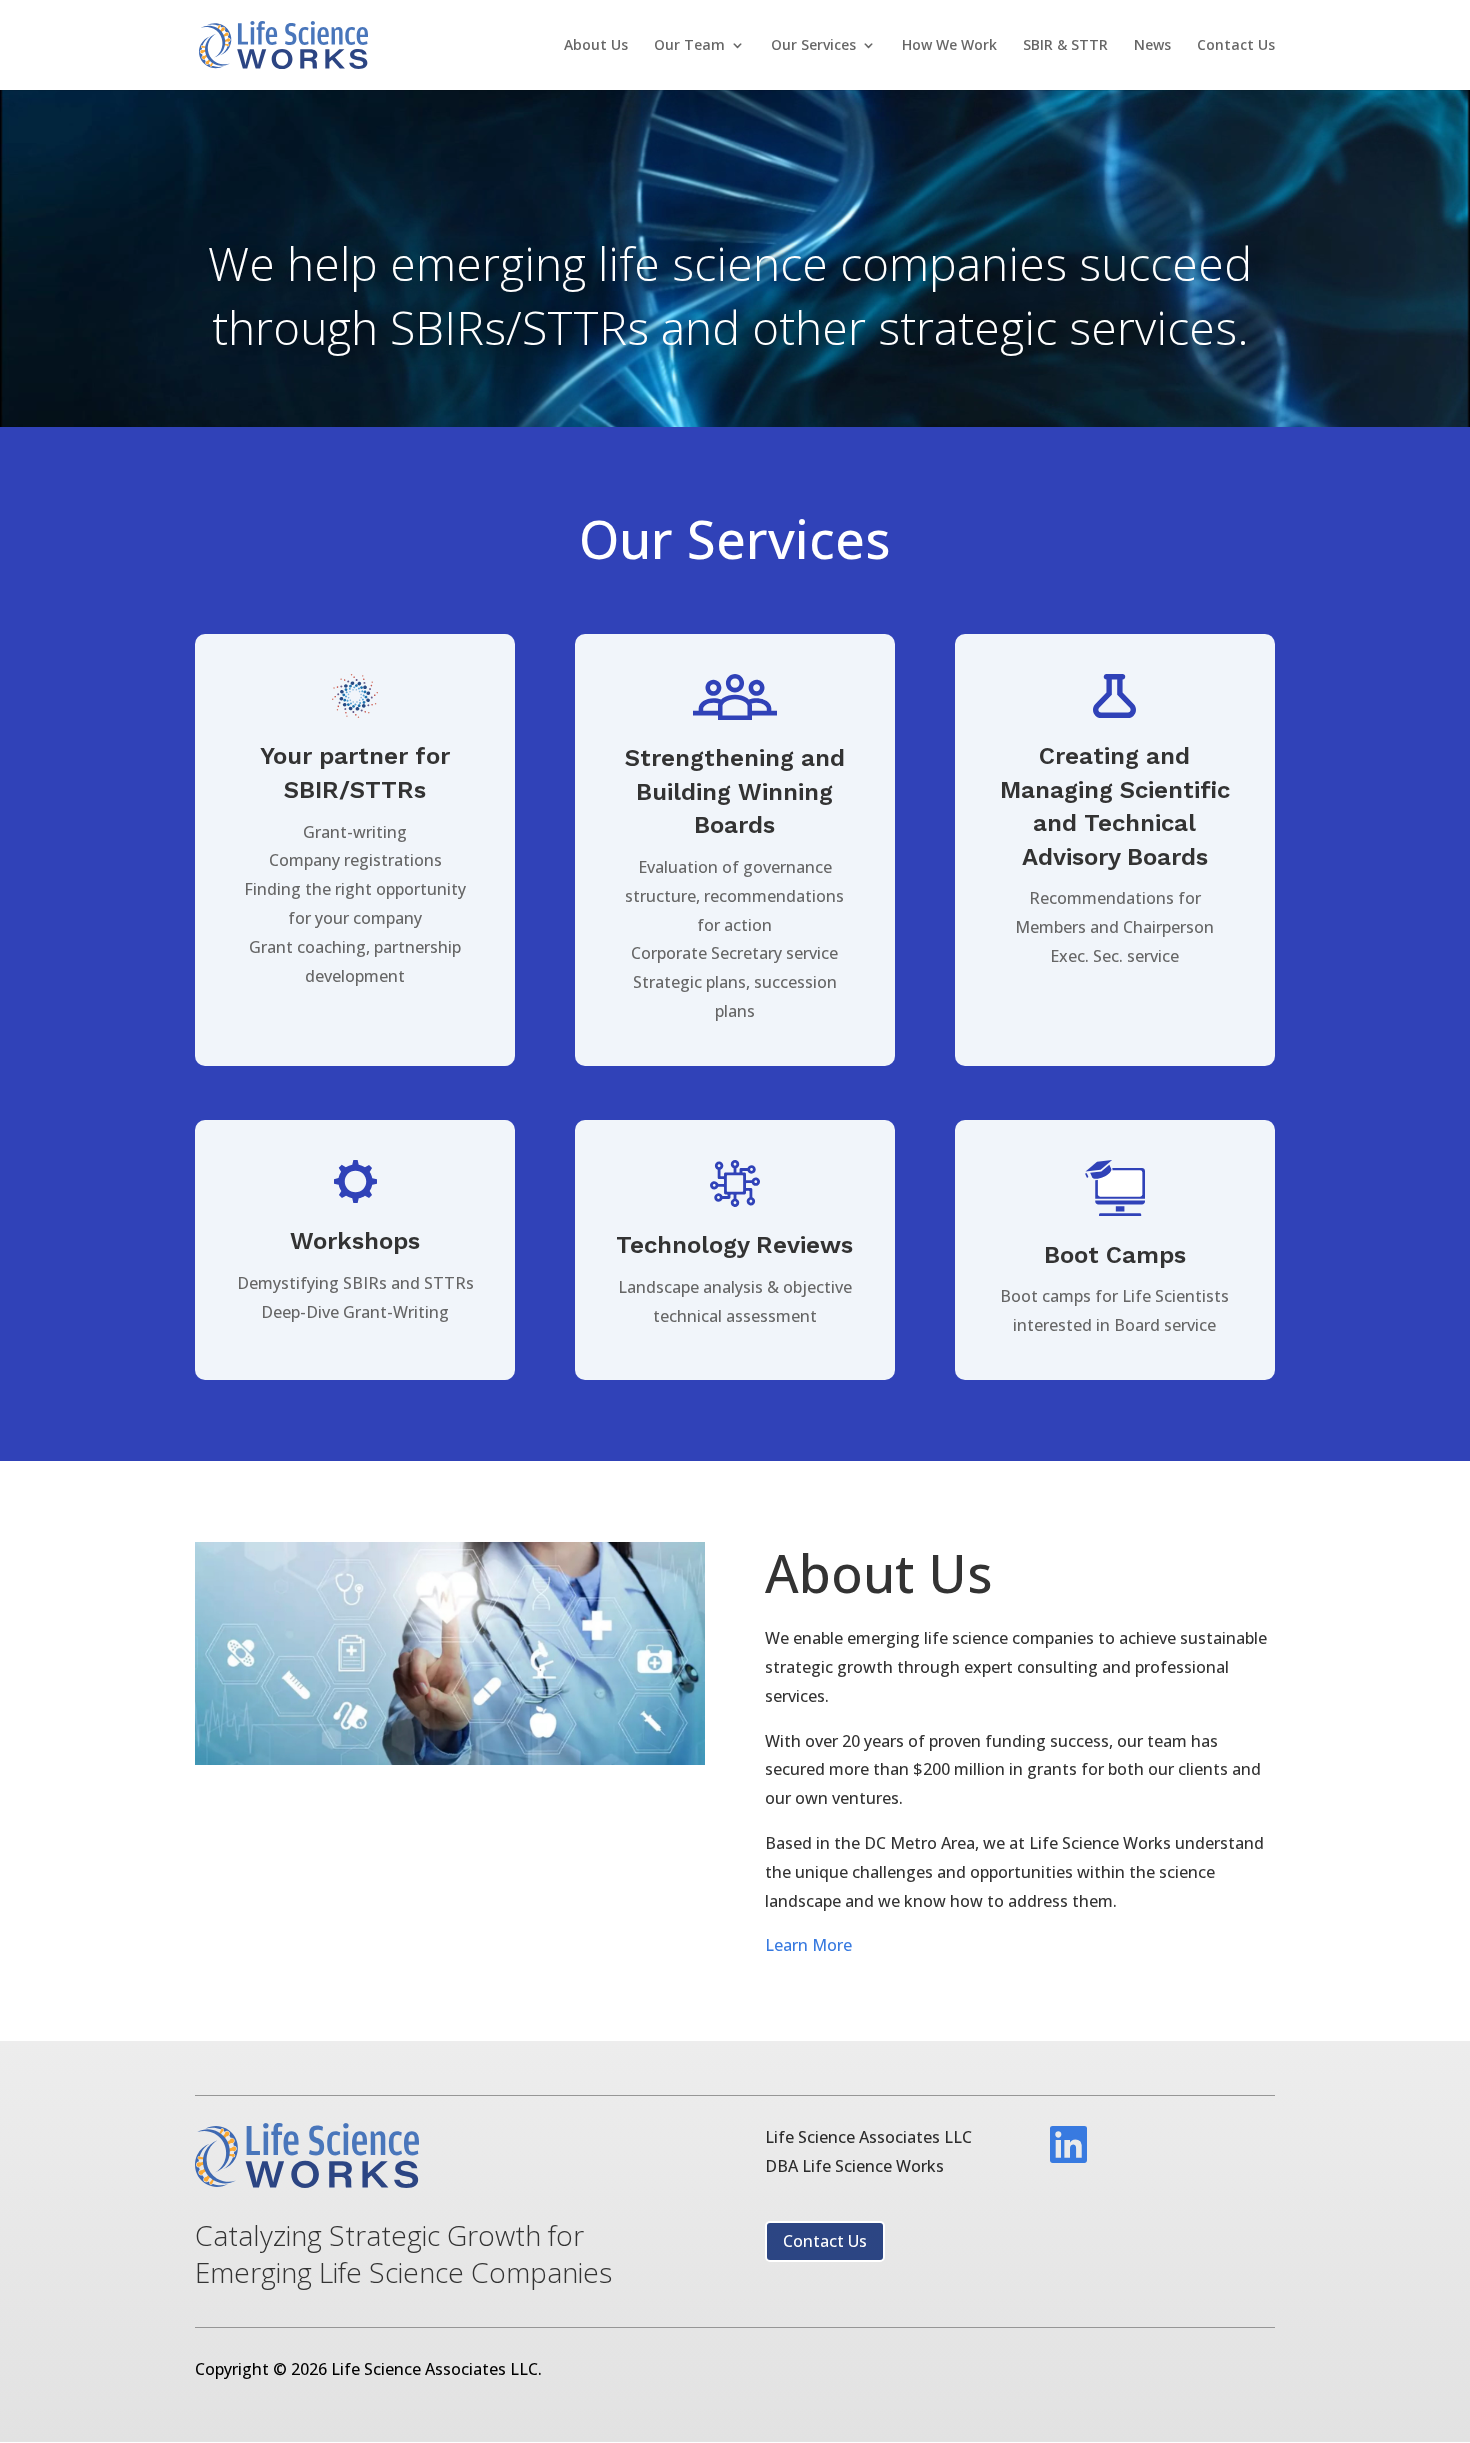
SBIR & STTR (1065, 46)
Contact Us (1236, 46)
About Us (596, 46)
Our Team (689, 46)
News (1152, 46)
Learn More (808, 1945)
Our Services (813, 46)
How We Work (949, 46)
